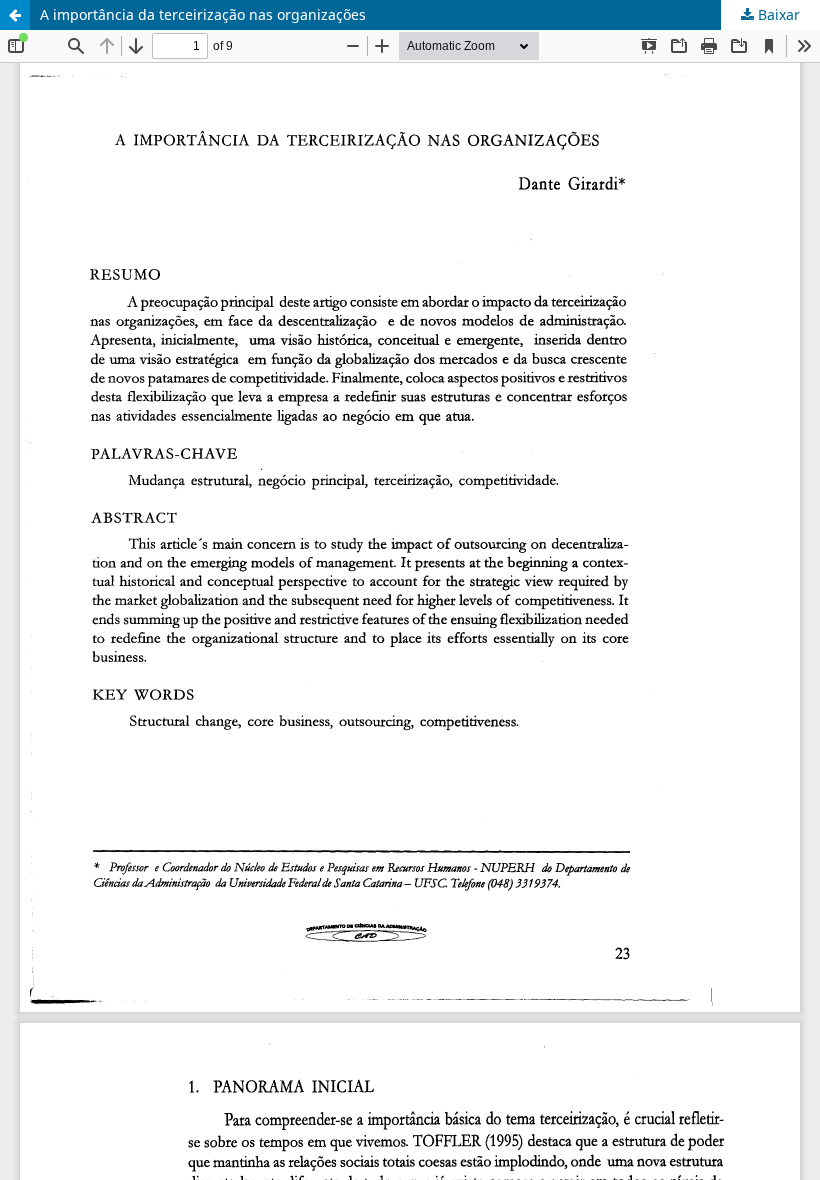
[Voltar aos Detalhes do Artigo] (15, 15)
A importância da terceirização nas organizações (203, 14)
